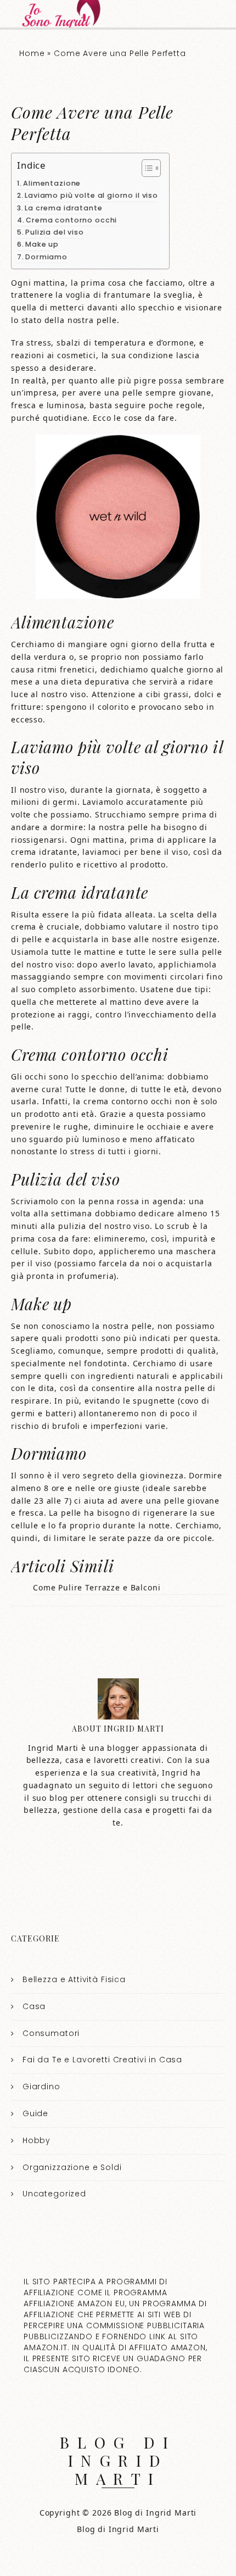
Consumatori (51, 2033)
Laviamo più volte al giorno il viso (91, 195)
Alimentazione (52, 183)
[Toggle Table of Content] (146, 168)
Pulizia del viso (55, 232)
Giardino (41, 2087)
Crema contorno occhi (71, 220)
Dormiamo (46, 257)
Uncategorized (54, 2194)
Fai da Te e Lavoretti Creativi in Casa (102, 2060)
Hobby (36, 2140)
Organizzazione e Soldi (72, 2167)
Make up (42, 244)
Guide (35, 2113)
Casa (34, 2006)
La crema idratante (63, 208)
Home (32, 53)
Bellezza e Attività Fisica (74, 1979)
